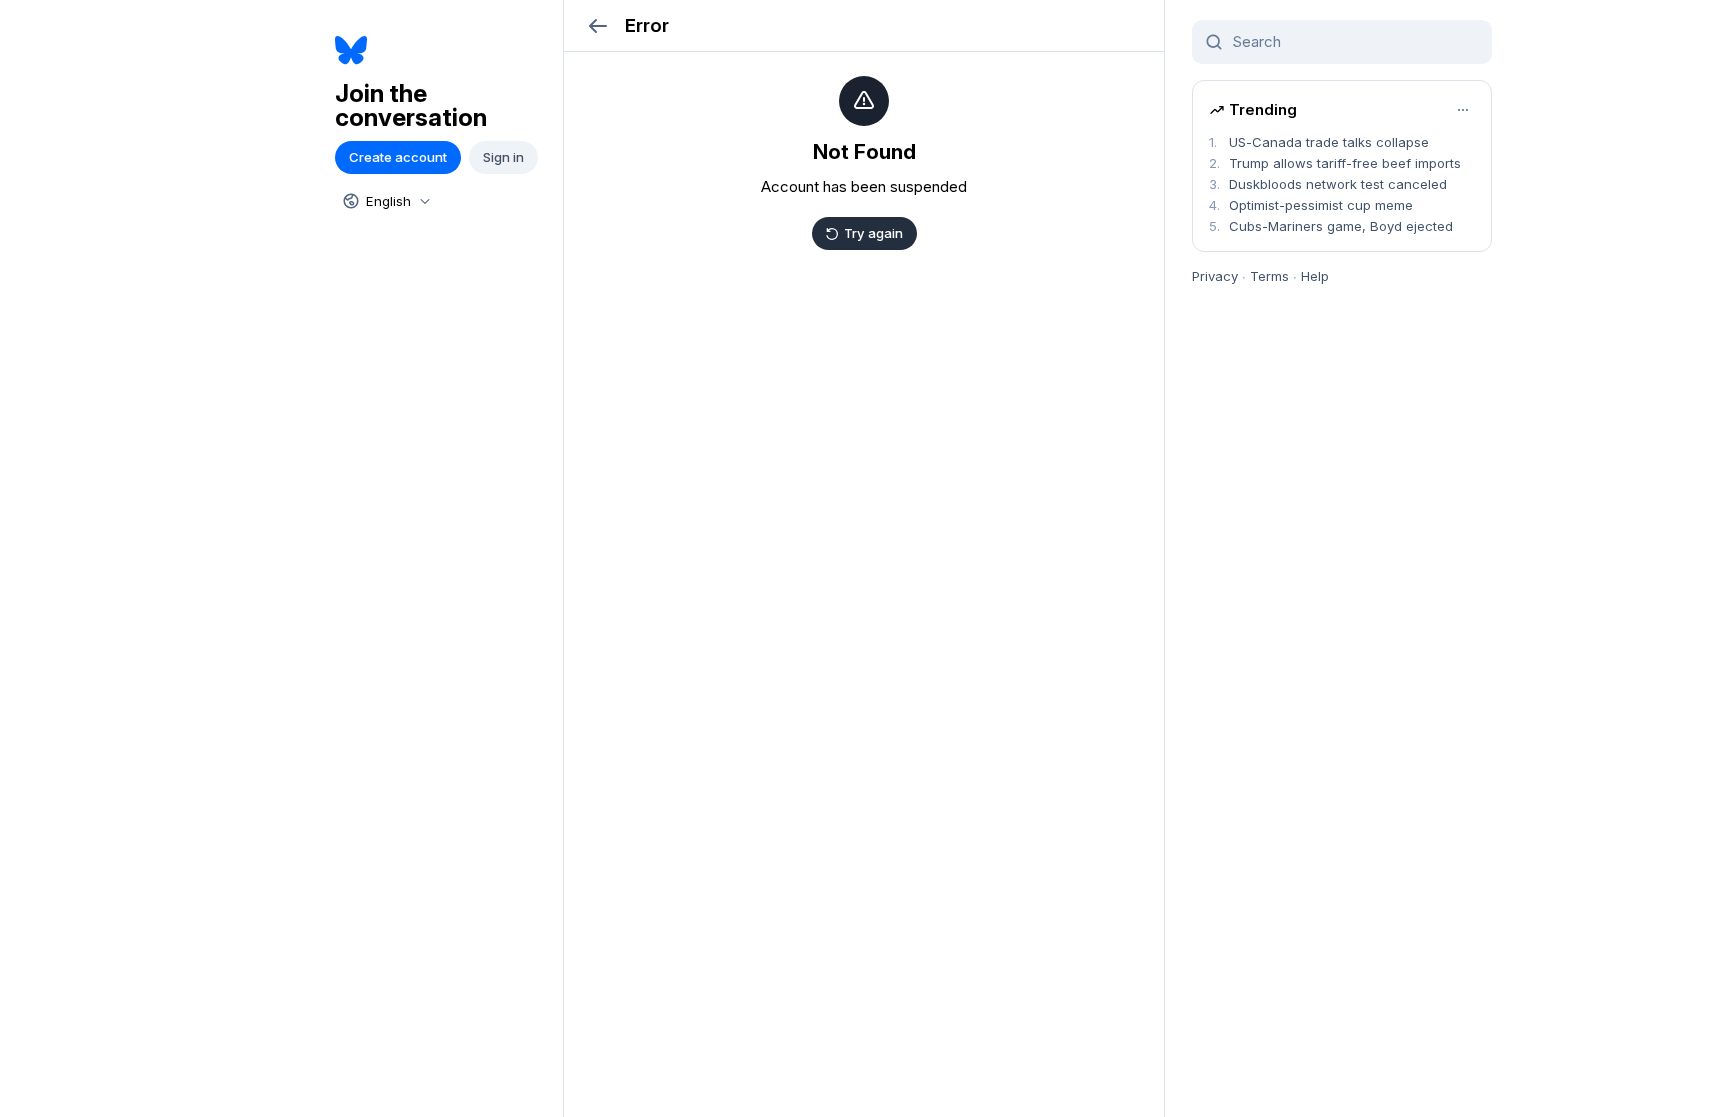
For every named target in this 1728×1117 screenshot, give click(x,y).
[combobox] (385, 201)
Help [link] (1315, 276)
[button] (597, 25)
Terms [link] (1269, 276)
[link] (441, 50)
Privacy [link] (1215, 276)
